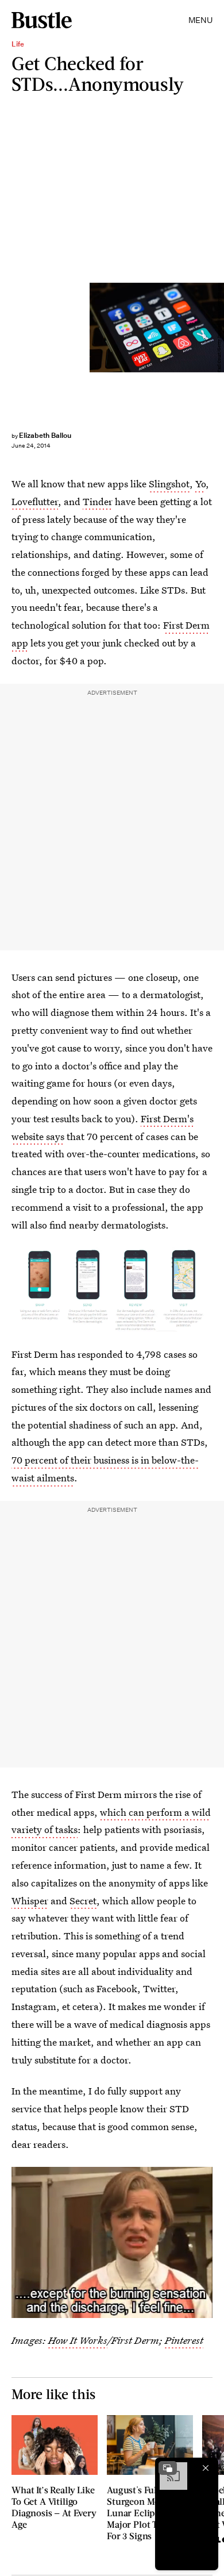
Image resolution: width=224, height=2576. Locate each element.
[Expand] (168, 2468)
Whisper (30, 1901)
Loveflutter (35, 501)
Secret (83, 1901)
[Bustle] (42, 20)
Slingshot (169, 484)
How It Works (78, 2340)
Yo (200, 484)
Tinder (98, 501)
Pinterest (184, 2340)
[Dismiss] (206, 2468)
